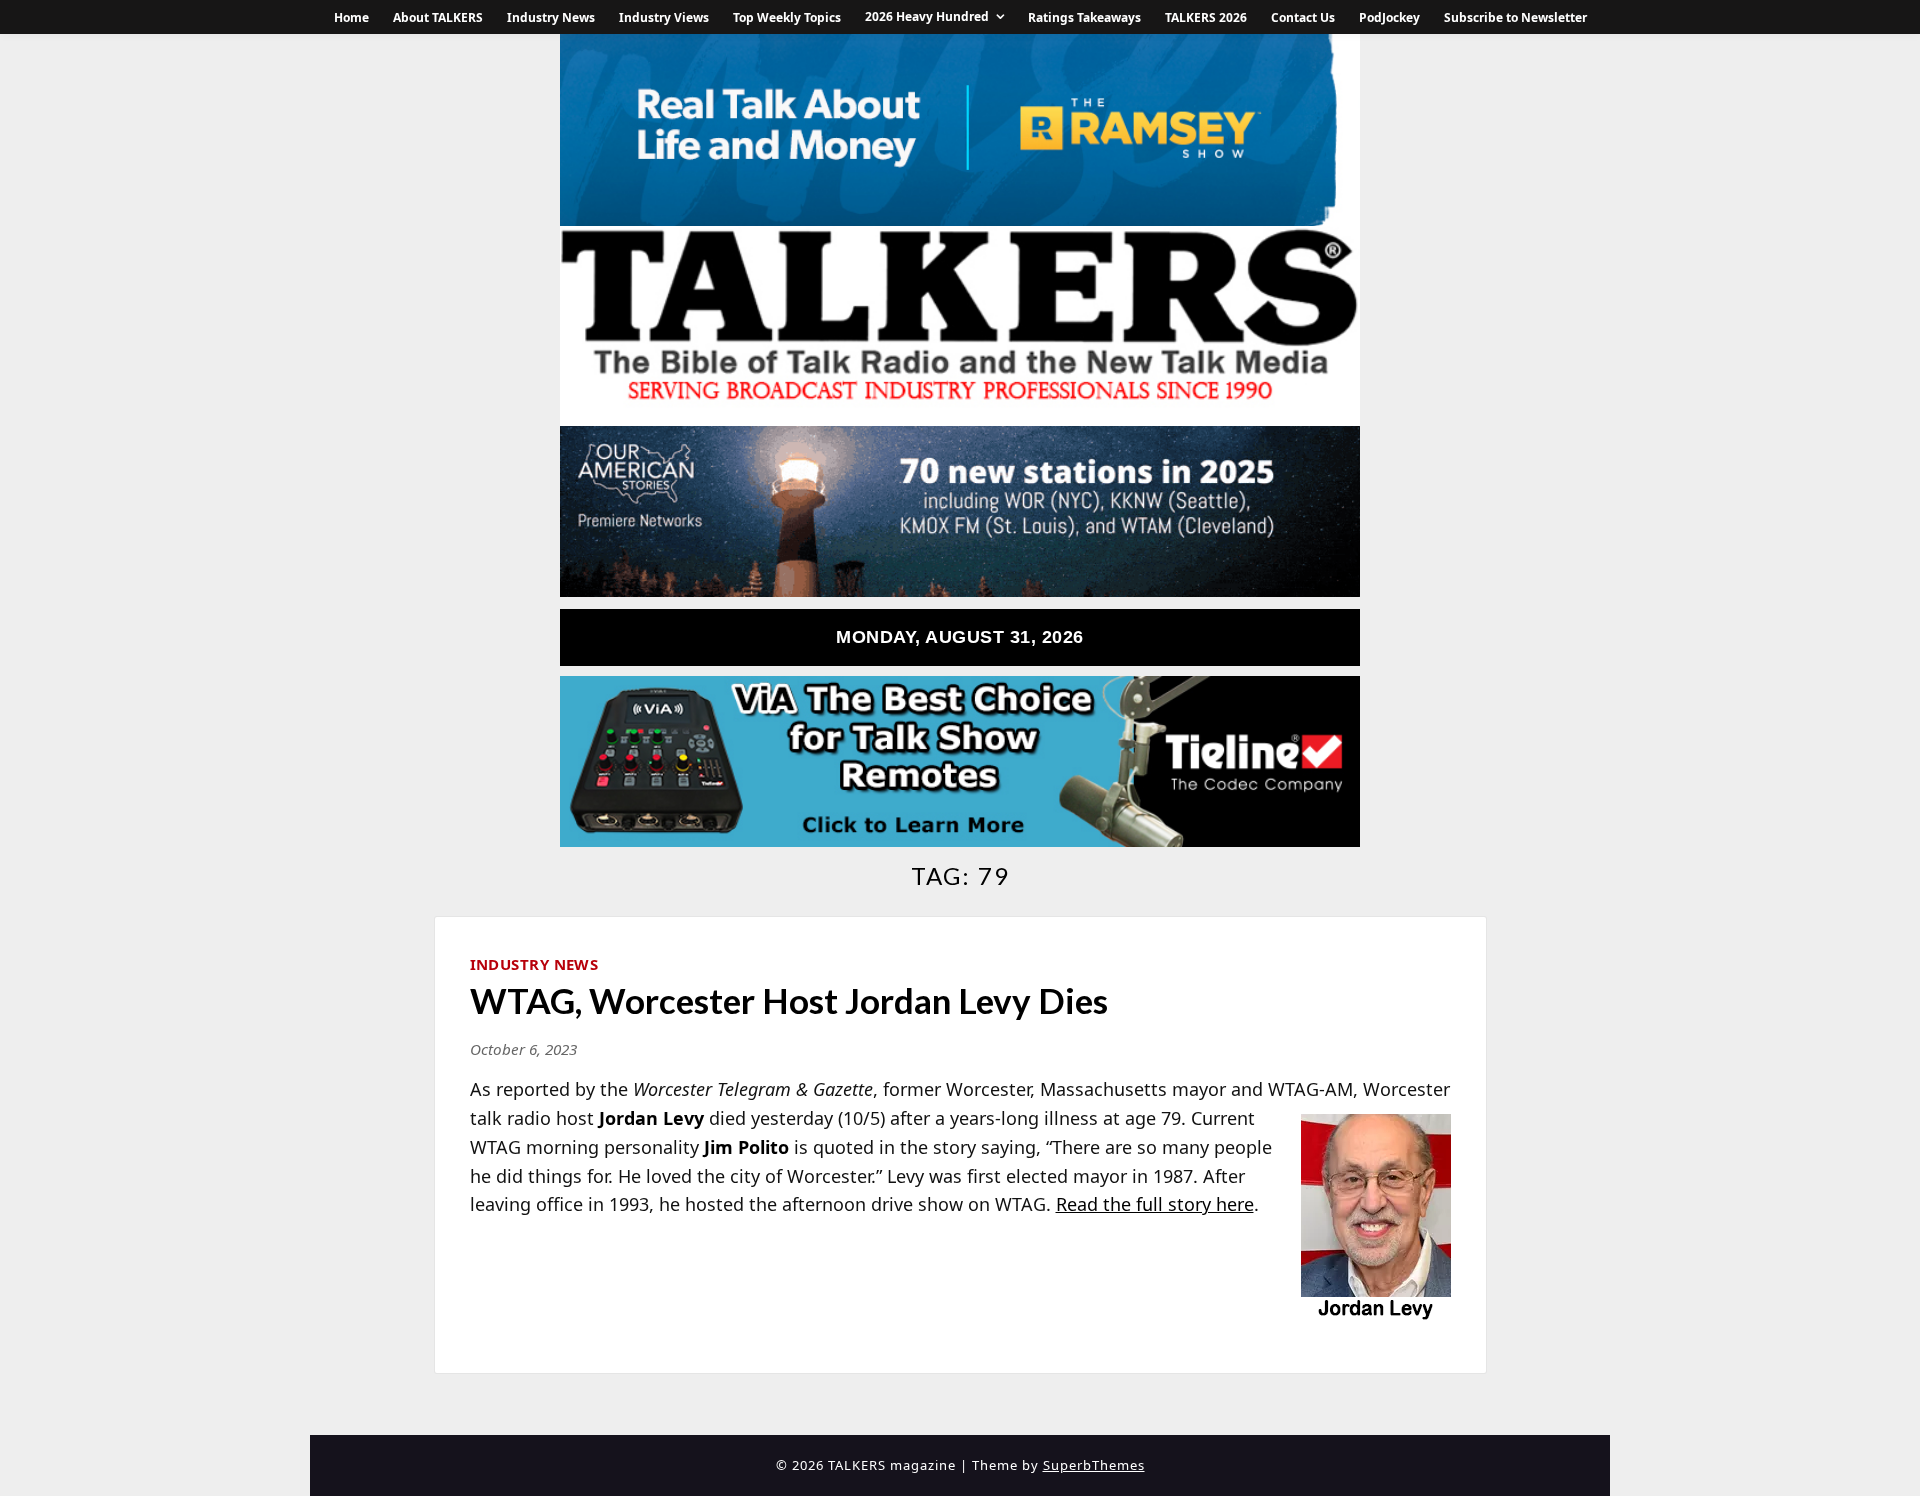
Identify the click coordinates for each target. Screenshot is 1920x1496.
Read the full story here (1155, 1204)
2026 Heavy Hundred (927, 16)
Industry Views (664, 17)
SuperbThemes (1094, 1465)
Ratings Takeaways (1084, 17)
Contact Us (1303, 17)
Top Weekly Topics (787, 17)
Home (351, 17)
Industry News (551, 17)
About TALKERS (438, 17)
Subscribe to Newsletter (1515, 17)
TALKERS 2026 (1206, 17)
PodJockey (1389, 17)
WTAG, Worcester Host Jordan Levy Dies (789, 1000)
